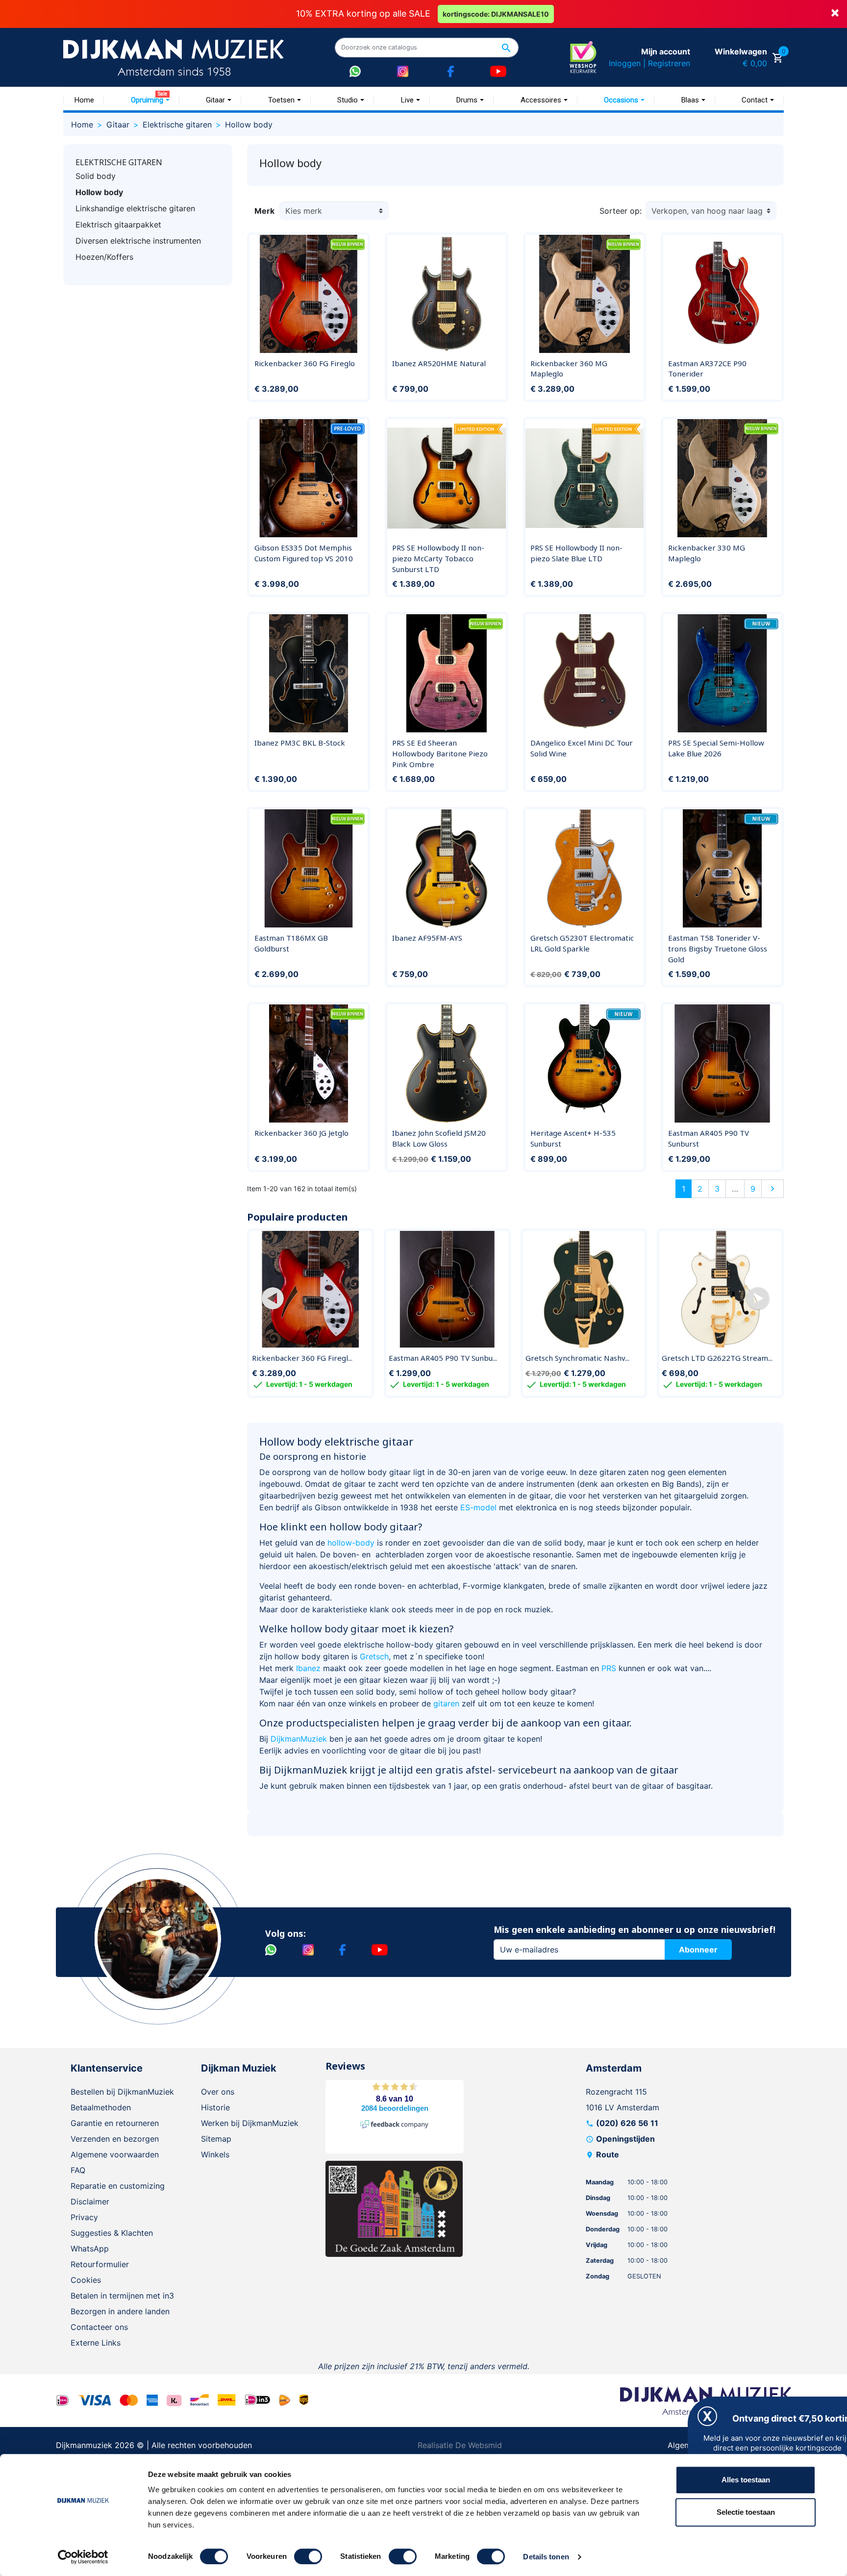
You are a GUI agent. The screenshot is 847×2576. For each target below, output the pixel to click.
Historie (215, 2107)
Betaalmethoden (101, 2107)
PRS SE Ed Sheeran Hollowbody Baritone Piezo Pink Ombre (440, 753)
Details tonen (546, 2557)
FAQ (78, 2170)
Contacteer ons (99, 2327)
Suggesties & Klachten (112, 2233)
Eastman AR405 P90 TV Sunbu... (443, 1358)
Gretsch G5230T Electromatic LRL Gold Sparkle (582, 943)
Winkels (215, 2154)
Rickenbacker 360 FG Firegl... (302, 1358)
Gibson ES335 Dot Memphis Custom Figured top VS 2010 (304, 553)
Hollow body (99, 192)
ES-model (478, 1507)
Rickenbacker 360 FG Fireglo (305, 363)
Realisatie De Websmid (460, 2445)
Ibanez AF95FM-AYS (427, 938)
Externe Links (96, 2343)
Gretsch (374, 1656)
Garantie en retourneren (115, 2123)
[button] (273, 1298)
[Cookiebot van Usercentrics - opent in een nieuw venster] (83, 2557)
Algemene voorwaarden (115, 2154)
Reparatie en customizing (118, 2186)
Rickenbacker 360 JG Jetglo (301, 1133)
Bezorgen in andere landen (120, 2311)
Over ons (218, 2092)
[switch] (308, 2556)
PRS (609, 1668)
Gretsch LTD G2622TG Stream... (717, 1358)
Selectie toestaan (746, 2512)
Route (608, 2154)
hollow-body (351, 1543)
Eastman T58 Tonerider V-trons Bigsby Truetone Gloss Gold (718, 948)
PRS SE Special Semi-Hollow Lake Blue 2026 (716, 748)
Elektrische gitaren (119, 162)
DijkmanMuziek (299, 1739)
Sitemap (216, 2139)
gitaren (446, 1703)
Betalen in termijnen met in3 (122, 2296)
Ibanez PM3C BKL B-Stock (300, 743)
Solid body (96, 176)
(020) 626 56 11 (627, 2123)
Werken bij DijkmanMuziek (250, 2123)
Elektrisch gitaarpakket (118, 225)
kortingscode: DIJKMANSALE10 (496, 14)
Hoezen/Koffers (104, 257)
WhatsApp (90, 2249)
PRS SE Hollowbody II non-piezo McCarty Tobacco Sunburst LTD (438, 558)
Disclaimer (90, 2201)
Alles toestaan (746, 2480)
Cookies (86, 2280)
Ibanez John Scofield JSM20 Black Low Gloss (439, 1138)
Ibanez (308, 1668)
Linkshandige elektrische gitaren (135, 208)
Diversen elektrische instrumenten (138, 241)
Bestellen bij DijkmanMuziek (122, 2092)
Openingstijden (625, 2139)
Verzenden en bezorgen (115, 2139)
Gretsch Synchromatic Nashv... (577, 1358)
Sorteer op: (621, 211)
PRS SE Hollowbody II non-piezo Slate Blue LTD (576, 553)
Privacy (84, 2217)
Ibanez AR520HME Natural (439, 363)
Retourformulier (100, 2264)
